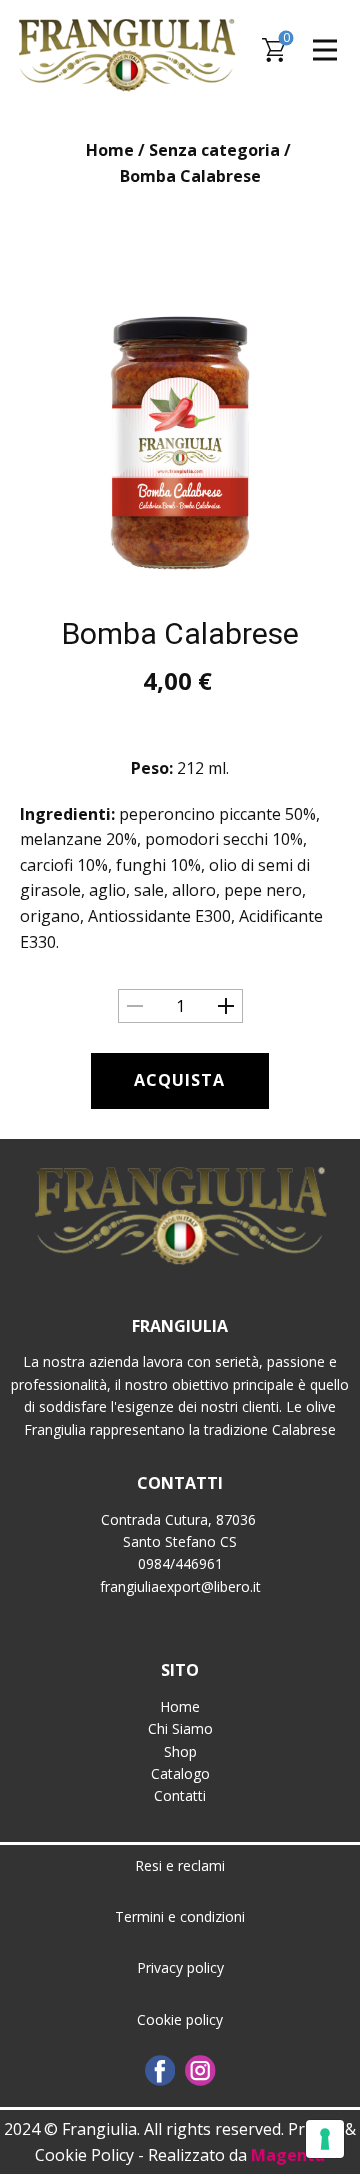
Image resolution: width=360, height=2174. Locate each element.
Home (110, 150)
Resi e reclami (180, 1865)
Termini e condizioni (180, 1916)
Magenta (288, 2155)
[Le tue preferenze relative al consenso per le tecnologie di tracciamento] (325, 2139)
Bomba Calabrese (180, 633)
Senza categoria (214, 150)
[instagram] (200, 2070)
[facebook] (160, 2070)
